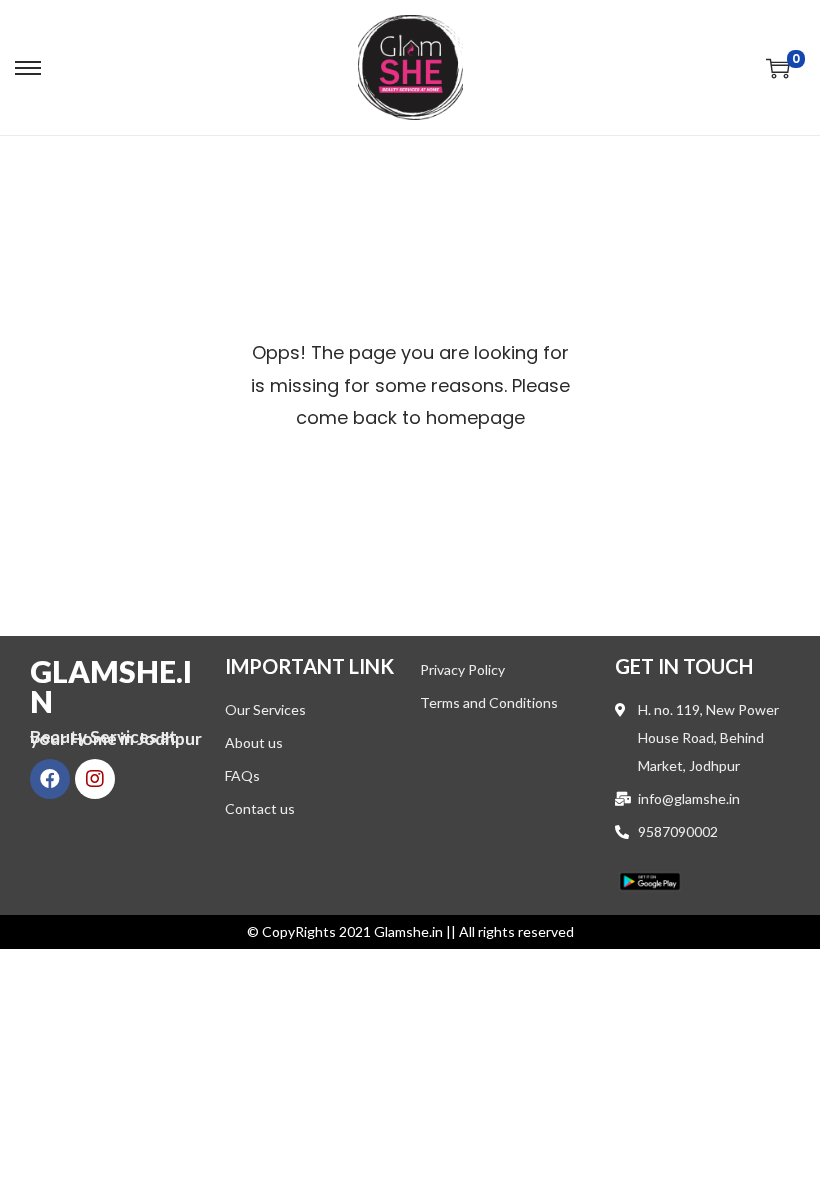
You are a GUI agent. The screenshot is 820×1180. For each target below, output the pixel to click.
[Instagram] (95, 779)
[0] (778, 68)
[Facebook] (50, 779)
